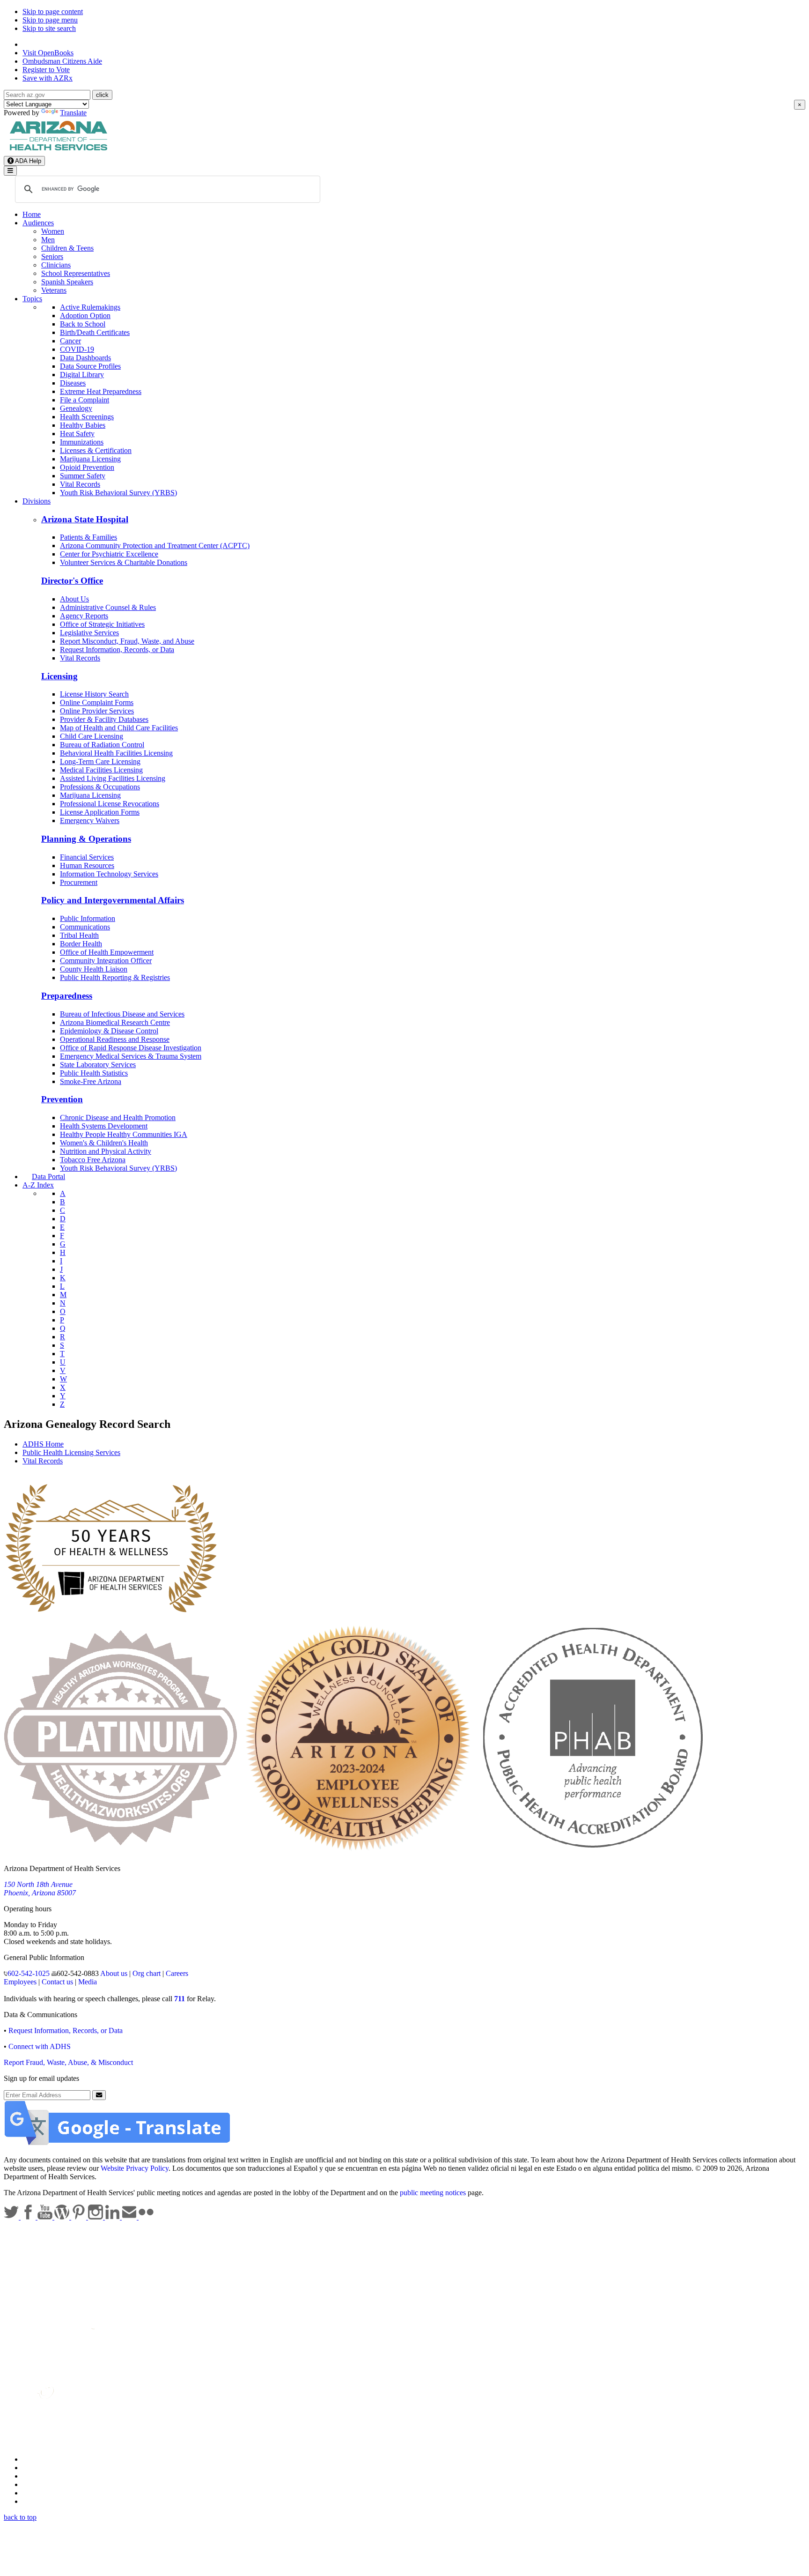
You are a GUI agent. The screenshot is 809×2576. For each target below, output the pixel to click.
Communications (85, 927)
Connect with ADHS (40, 2046)
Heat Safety (77, 434)
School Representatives (76, 273)
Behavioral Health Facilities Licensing (116, 753)
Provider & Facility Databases (104, 719)
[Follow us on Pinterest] (80, 2217)
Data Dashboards (85, 358)
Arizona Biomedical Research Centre (115, 1022)
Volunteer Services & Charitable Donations (124, 562)
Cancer (70, 341)
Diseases (73, 383)
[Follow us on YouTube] (46, 2217)
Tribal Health (79, 935)
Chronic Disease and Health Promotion (118, 1117)
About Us (74, 599)
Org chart (147, 1973)
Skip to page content (53, 11)
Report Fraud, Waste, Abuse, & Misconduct (68, 2062)
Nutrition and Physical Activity (106, 1151)
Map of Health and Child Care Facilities (119, 728)
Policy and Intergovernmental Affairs (113, 900)
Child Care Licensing (92, 736)
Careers (177, 1973)
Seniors (52, 256)
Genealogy (76, 408)
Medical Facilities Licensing (101, 770)
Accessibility (41, 2476)
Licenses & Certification (96, 450)
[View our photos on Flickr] (146, 2217)
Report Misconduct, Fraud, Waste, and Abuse (127, 641)
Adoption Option (85, 316)
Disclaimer (38, 2484)
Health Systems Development (104, 1126)
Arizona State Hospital (85, 519)
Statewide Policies (49, 2459)
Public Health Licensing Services (71, 1452)
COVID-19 (77, 349)
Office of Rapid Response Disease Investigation (131, 1048)
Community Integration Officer (106, 961)
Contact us (57, 1982)
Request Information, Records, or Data (117, 650)
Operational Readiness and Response (115, 1039)
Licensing (59, 676)
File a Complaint (85, 400)
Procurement (79, 882)
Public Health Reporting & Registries (115, 977)
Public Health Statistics (94, 1073)
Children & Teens (67, 248)
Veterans (54, 290)
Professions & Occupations (100, 787)
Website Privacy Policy (135, 2168)
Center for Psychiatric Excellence (109, 554)
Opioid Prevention (87, 467)
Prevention (62, 1099)
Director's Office (72, 581)
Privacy (34, 2468)
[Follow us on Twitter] (12, 2217)
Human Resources (87, 865)
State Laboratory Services (98, 1065)
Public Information (88, 918)
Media (88, 1982)
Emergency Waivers (90, 820)
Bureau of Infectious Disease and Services (122, 1014)
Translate (73, 113)
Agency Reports (84, 616)
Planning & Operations (86, 839)
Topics (32, 299)
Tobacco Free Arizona (93, 1160)
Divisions (37, 501)
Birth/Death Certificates (95, 332)
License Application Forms (100, 812)
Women (53, 231)
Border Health (81, 944)
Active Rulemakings (90, 307)
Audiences (38, 223)
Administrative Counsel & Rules (108, 607)
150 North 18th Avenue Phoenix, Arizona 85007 (40, 1889)
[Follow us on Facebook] (29, 2217)
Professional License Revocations (110, 804)
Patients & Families (88, 537)
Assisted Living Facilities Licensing (113, 778)
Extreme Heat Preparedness (101, 391)
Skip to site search (49, 28)
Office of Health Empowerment (107, 952)
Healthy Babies (83, 425)
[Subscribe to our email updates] (130, 2217)
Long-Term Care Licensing (100, 761)
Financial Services (87, 857)
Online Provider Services (97, 711)
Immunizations (82, 442)
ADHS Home (43, 1444)
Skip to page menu (50, 20)
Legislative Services (89, 633)
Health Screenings (87, 417)
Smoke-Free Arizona (91, 1081)
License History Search (94, 694)
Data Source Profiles (90, 366)
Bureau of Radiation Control (102, 745)
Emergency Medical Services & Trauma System (131, 1056)
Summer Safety (83, 476)
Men (48, 240)
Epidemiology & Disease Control (109, 1031)
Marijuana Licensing (90, 459)
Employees (20, 1982)
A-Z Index (38, 1185)
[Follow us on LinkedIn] (113, 2217)
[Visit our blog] (63, 2217)
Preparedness (67, 996)
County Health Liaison (94, 969)
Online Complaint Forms (97, 702)
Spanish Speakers (67, 282)
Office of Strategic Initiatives (102, 624)
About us (114, 1973)
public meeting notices (433, 2193)
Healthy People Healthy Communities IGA (124, 1134)
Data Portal (48, 1177)
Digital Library (82, 375)
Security (35, 2493)
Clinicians (56, 265)
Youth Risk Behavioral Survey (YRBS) (118, 493)
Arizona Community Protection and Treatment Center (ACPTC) (155, 546)
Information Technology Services (109, 874)
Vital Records (80, 484)
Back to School (83, 324)
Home (32, 214)
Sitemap (34, 2501)
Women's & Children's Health (104, 1143)
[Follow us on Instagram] (96, 2217)
